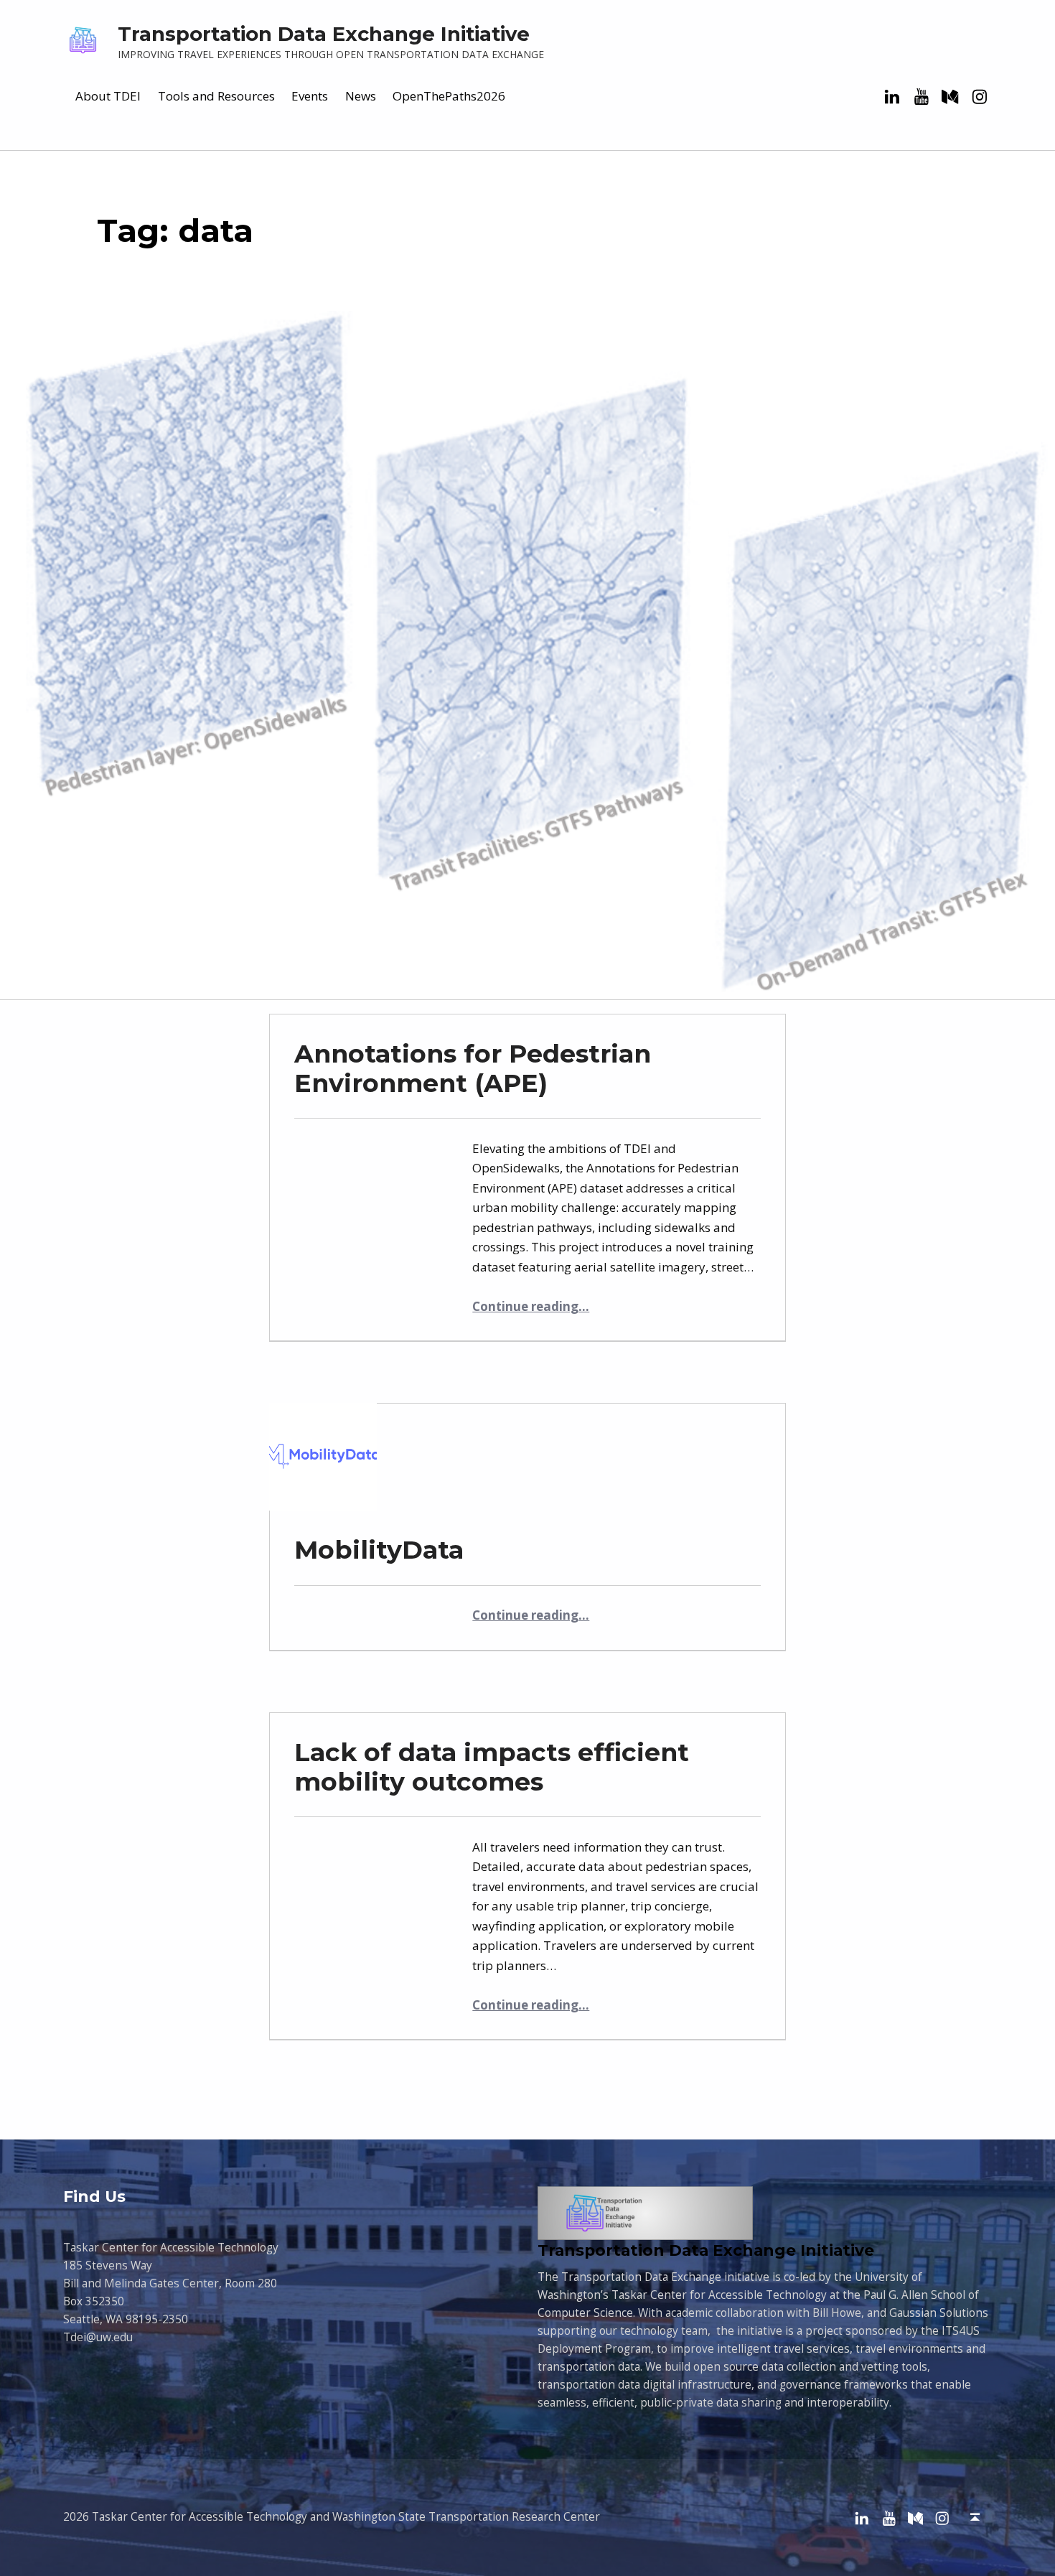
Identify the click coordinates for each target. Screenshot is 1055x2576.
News (361, 96)
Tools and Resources (216, 96)
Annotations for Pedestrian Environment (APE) (473, 1069)
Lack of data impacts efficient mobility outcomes (492, 1767)
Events (310, 96)
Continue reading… (531, 1306)
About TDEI (108, 96)
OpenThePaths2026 (449, 96)
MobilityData (379, 1550)
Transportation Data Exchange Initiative (324, 34)
